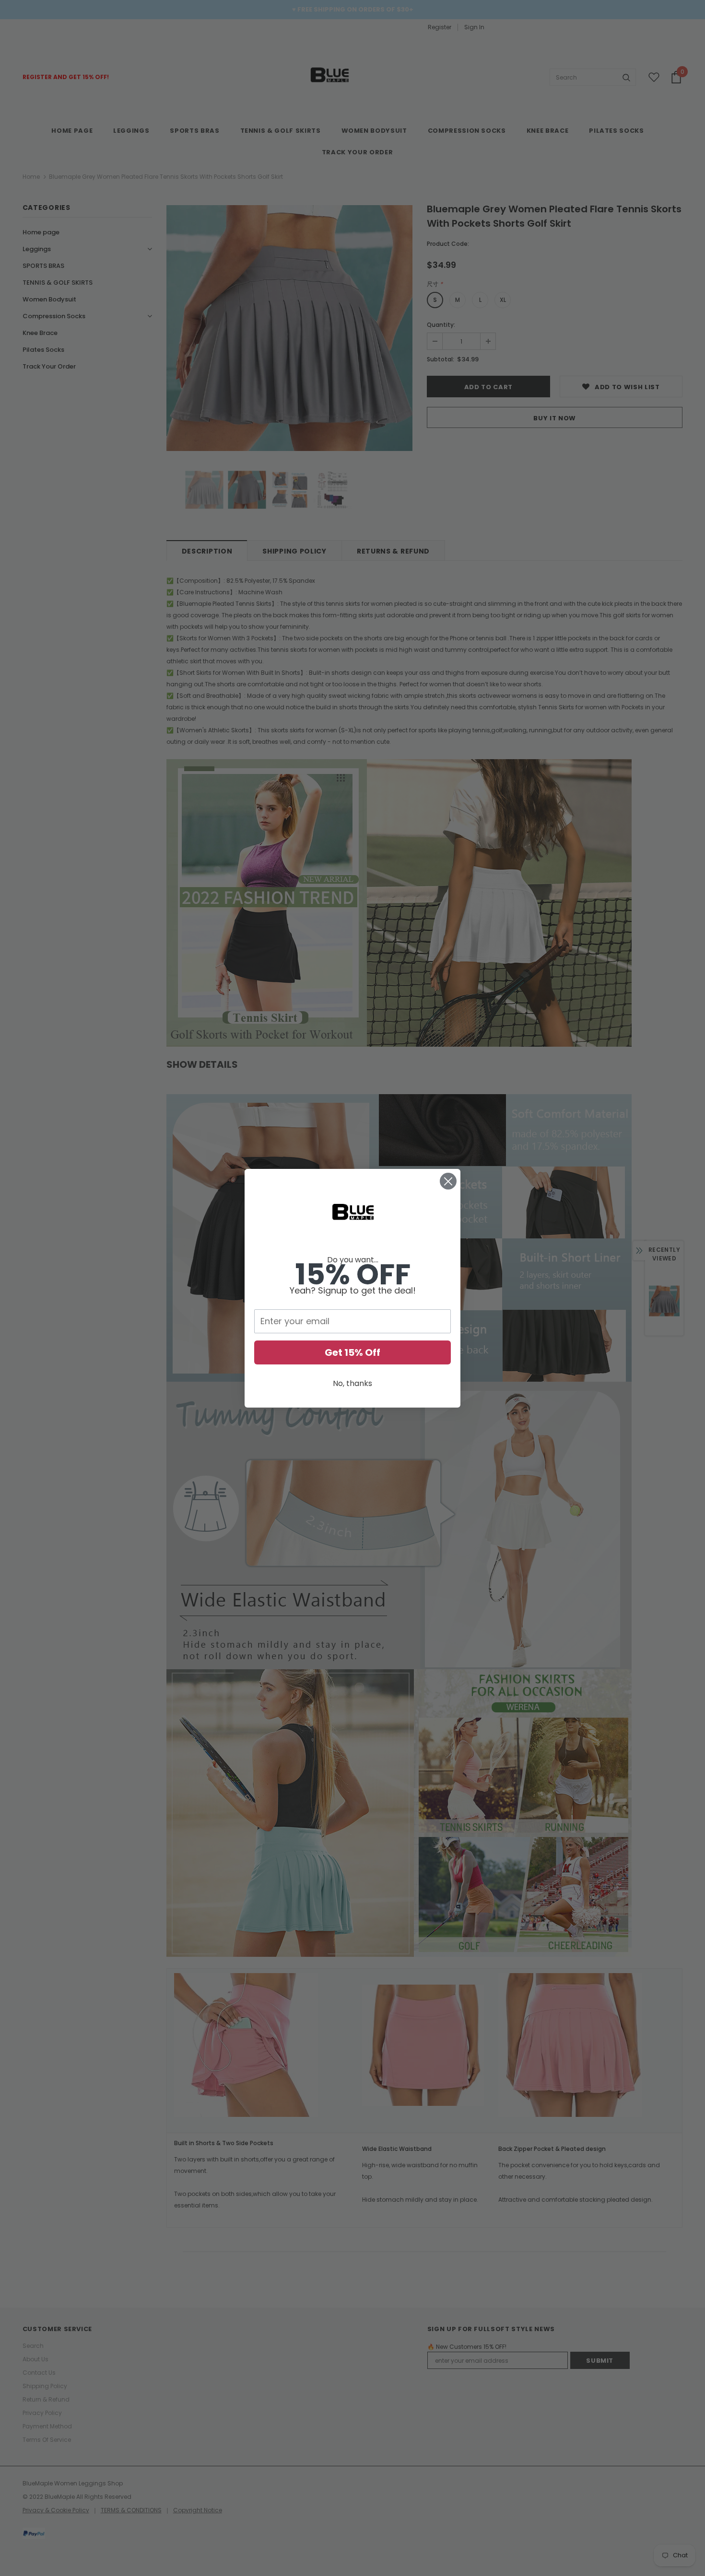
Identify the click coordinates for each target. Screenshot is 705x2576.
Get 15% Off (352, 1352)
